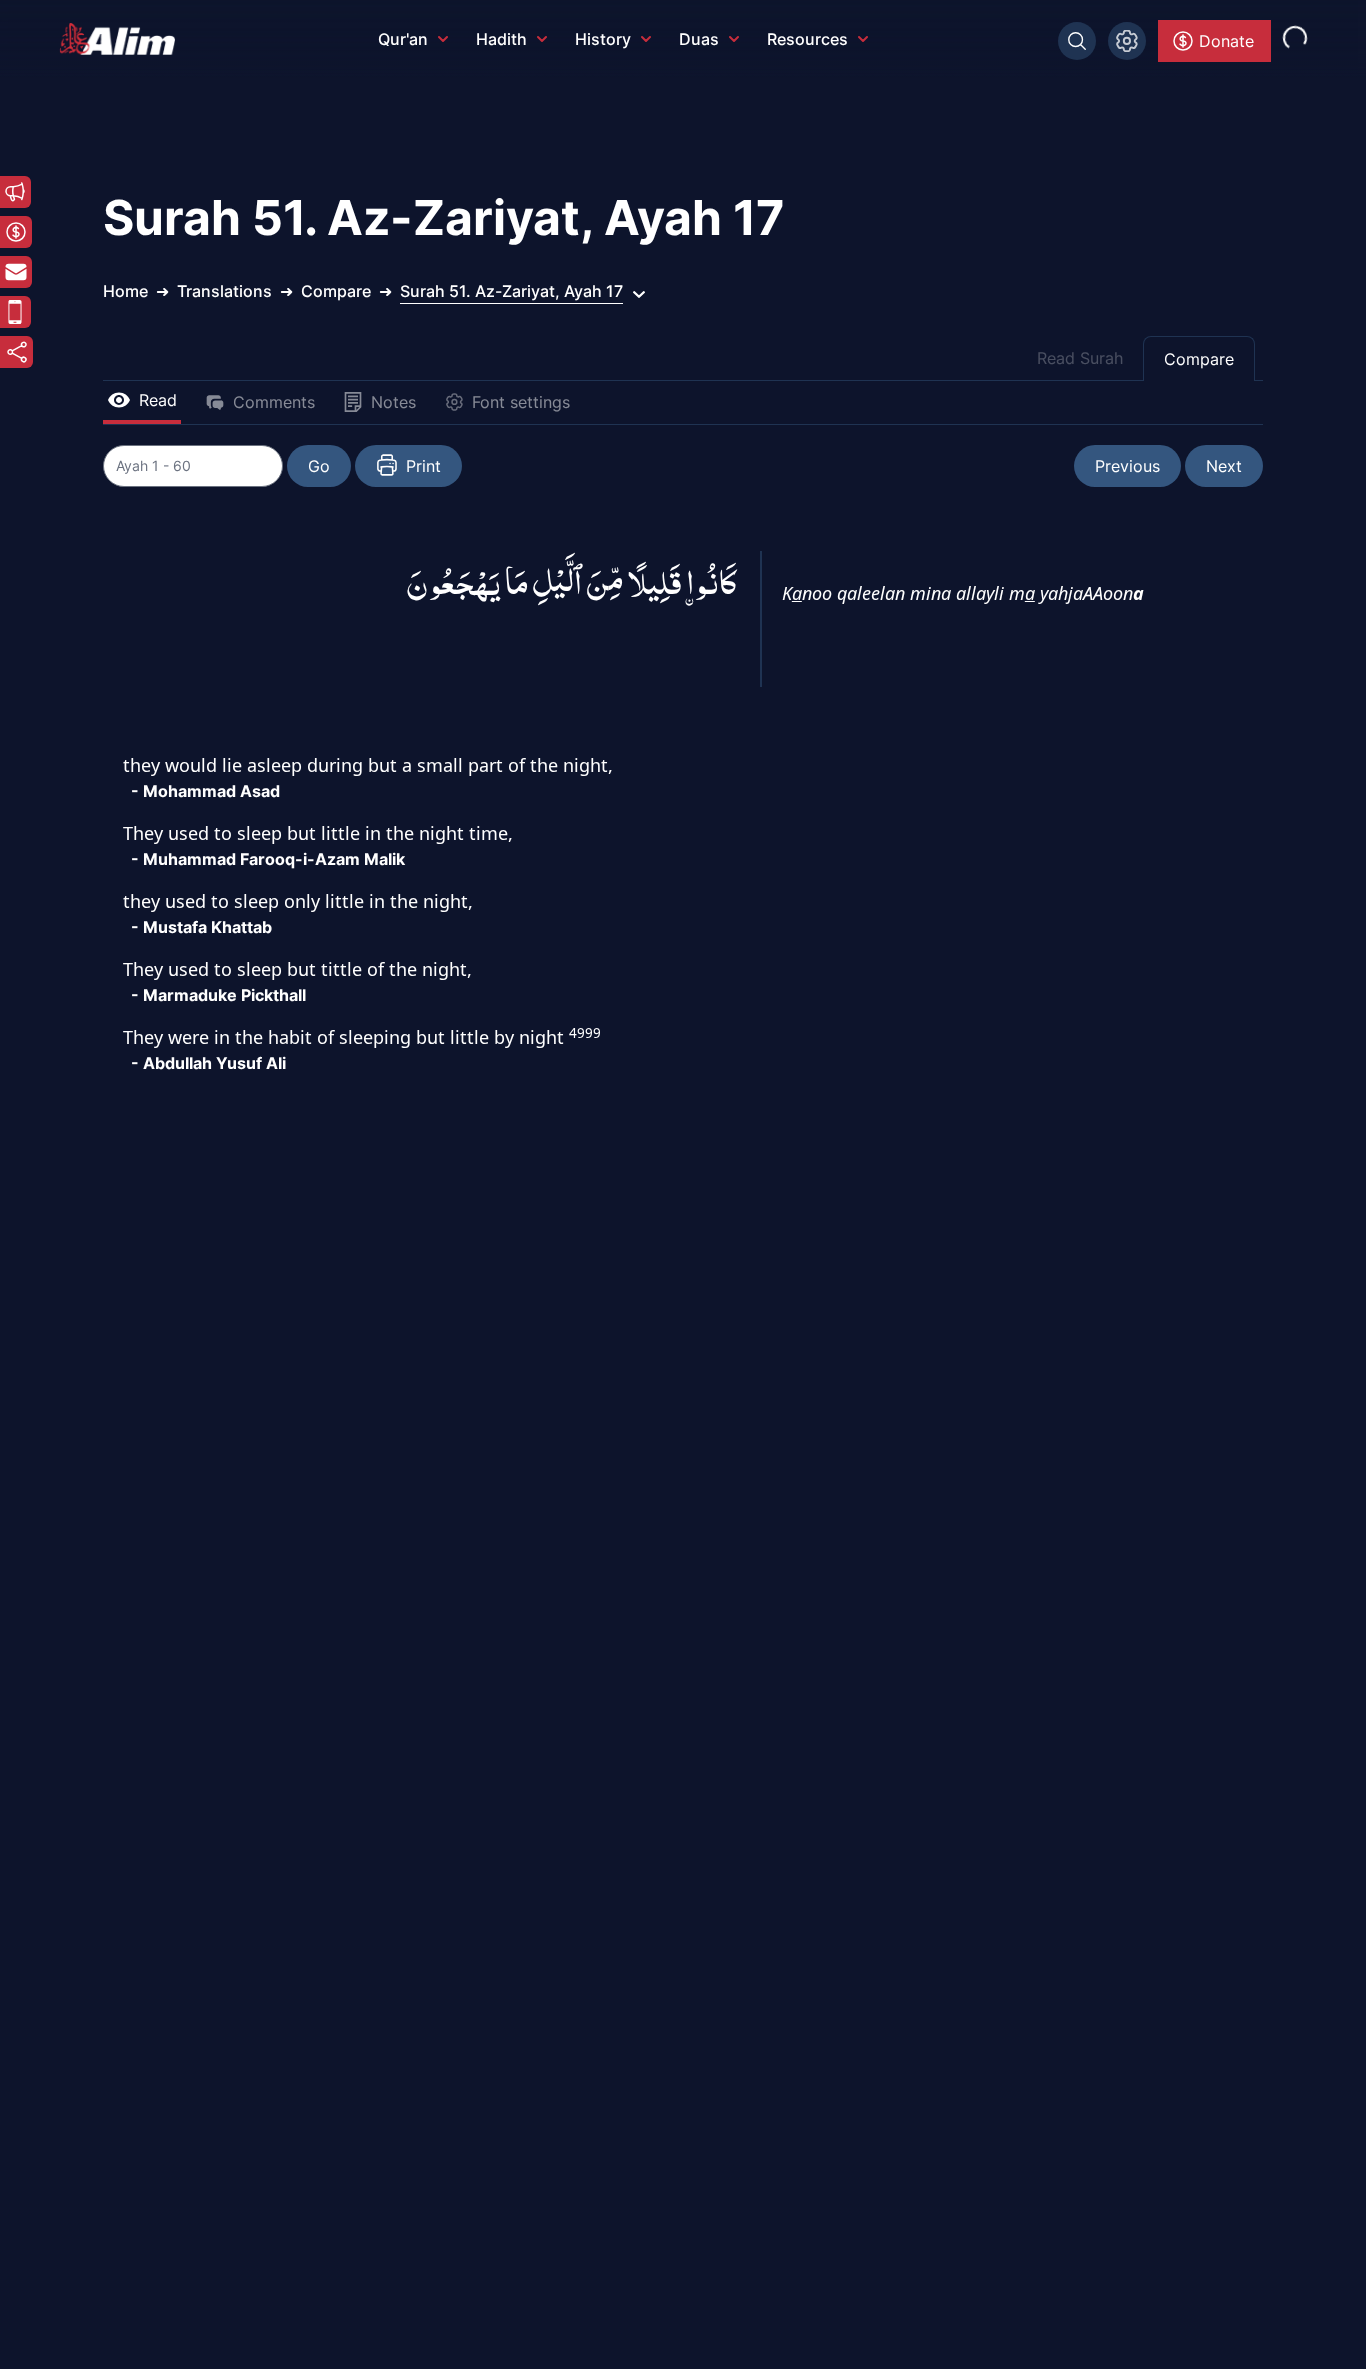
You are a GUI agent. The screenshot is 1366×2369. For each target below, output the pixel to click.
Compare (1199, 359)
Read (158, 400)
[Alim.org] (123, 39)
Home (125, 291)
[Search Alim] (1077, 41)
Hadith (501, 39)
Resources (807, 39)
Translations (224, 291)
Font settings (521, 402)
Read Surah (1080, 358)
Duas (699, 39)
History (603, 39)
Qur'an (403, 39)
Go (319, 466)
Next (1224, 466)
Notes (393, 402)
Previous (1127, 466)
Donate (1226, 41)
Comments (274, 402)
